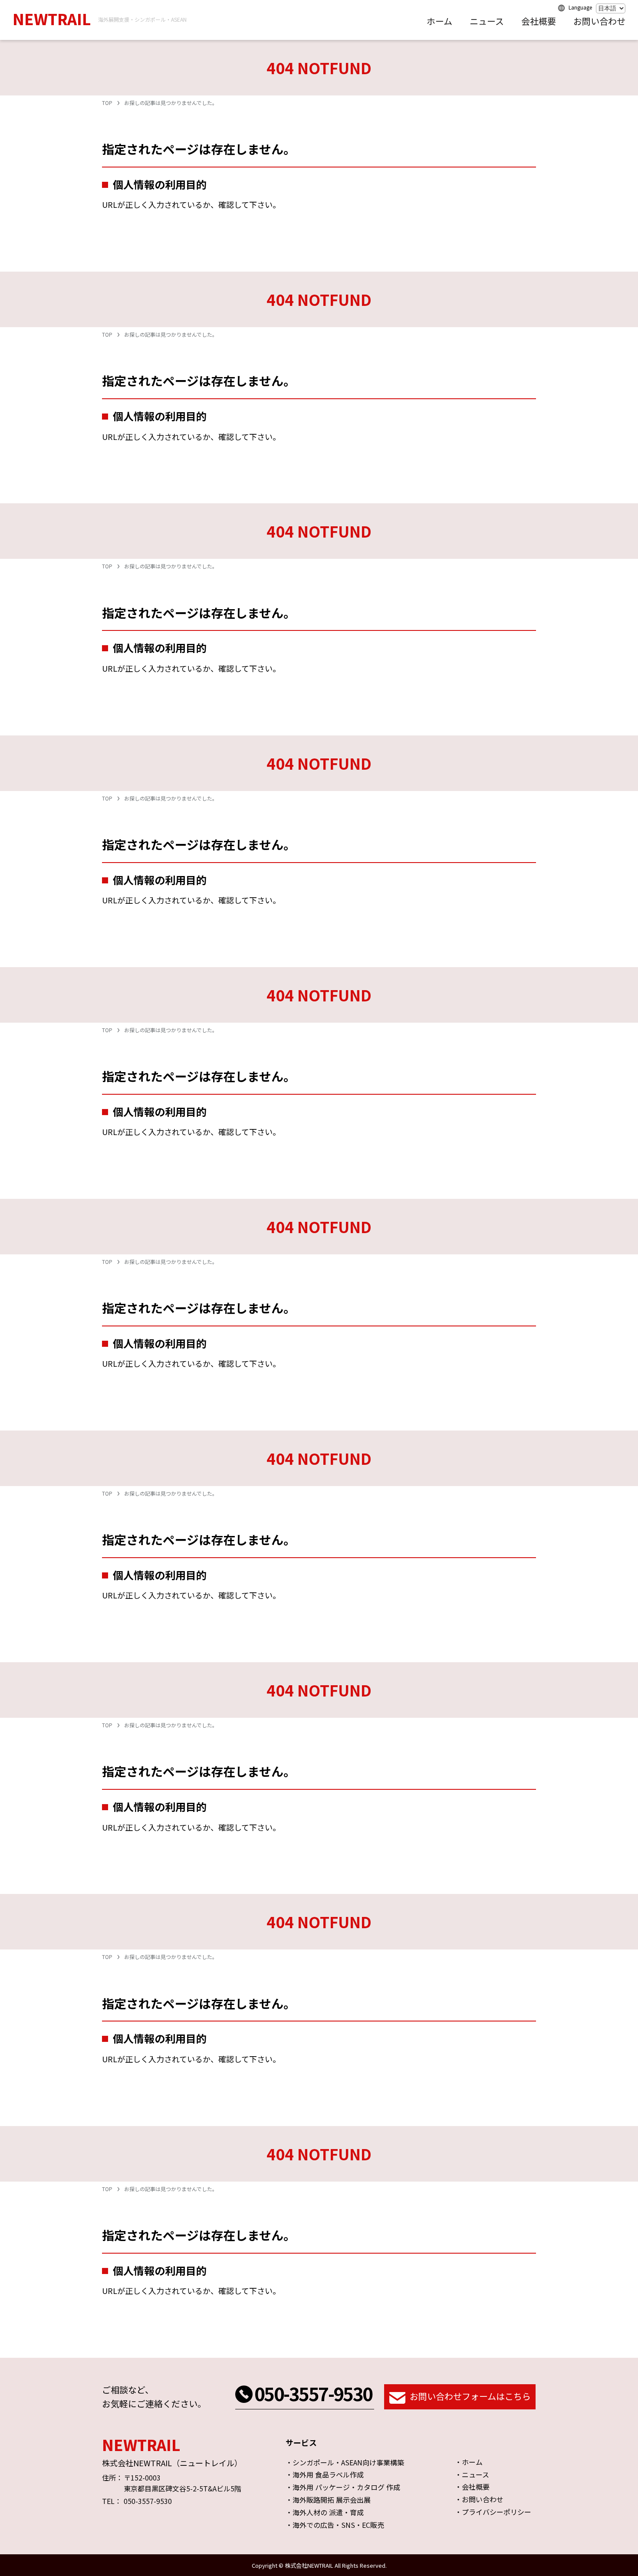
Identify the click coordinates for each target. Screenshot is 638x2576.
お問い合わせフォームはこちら (470, 2397)
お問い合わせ (599, 21)
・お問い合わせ (479, 2499)
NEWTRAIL (52, 18)
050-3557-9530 (313, 2393)
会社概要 (539, 21)
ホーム (439, 21)
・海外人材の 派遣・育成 (325, 2512)
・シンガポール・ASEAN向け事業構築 (345, 2462)
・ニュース (472, 2474)
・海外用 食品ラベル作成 (325, 2474)
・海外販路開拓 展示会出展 (328, 2500)
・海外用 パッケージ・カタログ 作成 (343, 2487)
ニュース (487, 21)
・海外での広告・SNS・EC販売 (335, 2525)
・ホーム (469, 2462)
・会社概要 (472, 2487)
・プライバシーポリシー (493, 2512)
